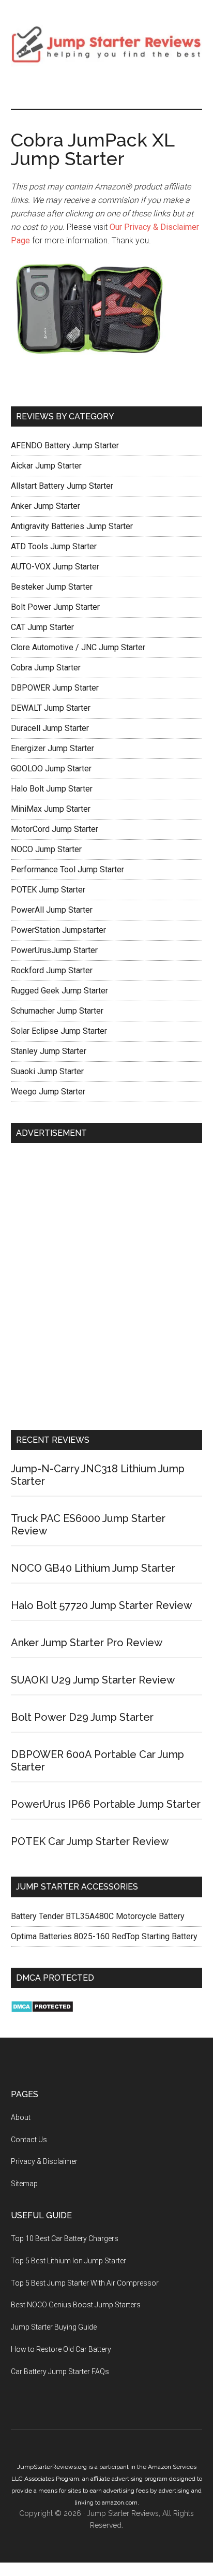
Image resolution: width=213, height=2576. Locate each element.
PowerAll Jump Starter (52, 910)
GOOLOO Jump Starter (51, 769)
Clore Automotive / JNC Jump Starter (78, 647)
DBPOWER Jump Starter (55, 688)
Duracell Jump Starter (50, 728)
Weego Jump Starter (48, 1092)
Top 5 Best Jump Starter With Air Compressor (85, 2283)
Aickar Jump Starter (46, 466)
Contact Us (29, 2140)
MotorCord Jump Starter (55, 829)
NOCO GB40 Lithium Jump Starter (93, 1568)
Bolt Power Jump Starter (55, 607)
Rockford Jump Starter (52, 970)
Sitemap (24, 2184)
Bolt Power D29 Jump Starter (82, 1717)
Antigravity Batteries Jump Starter (72, 526)
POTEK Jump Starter (48, 890)
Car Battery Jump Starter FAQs (60, 2372)
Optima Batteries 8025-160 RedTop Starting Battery (104, 1936)
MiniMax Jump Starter (51, 809)
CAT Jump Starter (42, 627)
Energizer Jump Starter (52, 748)
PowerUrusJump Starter (54, 950)
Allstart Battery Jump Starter (62, 486)
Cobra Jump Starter (46, 668)
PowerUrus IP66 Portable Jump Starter (106, 1804)
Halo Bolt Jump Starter (52, 789)
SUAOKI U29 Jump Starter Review (93, 1680)
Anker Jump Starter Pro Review (87, 1643)
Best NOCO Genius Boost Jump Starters (76, 2305)
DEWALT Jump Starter (51, 708)
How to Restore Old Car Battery (61, 2349)
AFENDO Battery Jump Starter (65, 445)
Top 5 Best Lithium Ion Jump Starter (69, 2261)
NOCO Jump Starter (46, 849)
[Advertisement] (106, 1289)
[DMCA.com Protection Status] (42, 2010)
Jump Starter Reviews (107, 44)
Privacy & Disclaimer (44, 2161)
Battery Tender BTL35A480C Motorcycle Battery (98, 1916)
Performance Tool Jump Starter (67, 869)
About (21, 2117)
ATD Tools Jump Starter (54, 546)
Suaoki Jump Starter (47, 1071)
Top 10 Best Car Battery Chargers (65, 2238)
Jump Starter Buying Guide (54, 2327)
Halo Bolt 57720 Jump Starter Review (101, 1605)
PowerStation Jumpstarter (58, 930)
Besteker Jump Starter (52, 587)
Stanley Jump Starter (49, 1051)
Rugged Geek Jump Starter (59, 991)
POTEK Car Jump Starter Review (90, 1841)
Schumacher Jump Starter (57, 1011)
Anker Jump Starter (45, 506)
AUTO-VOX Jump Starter (55, 567)
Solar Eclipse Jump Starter (59, 1031)
